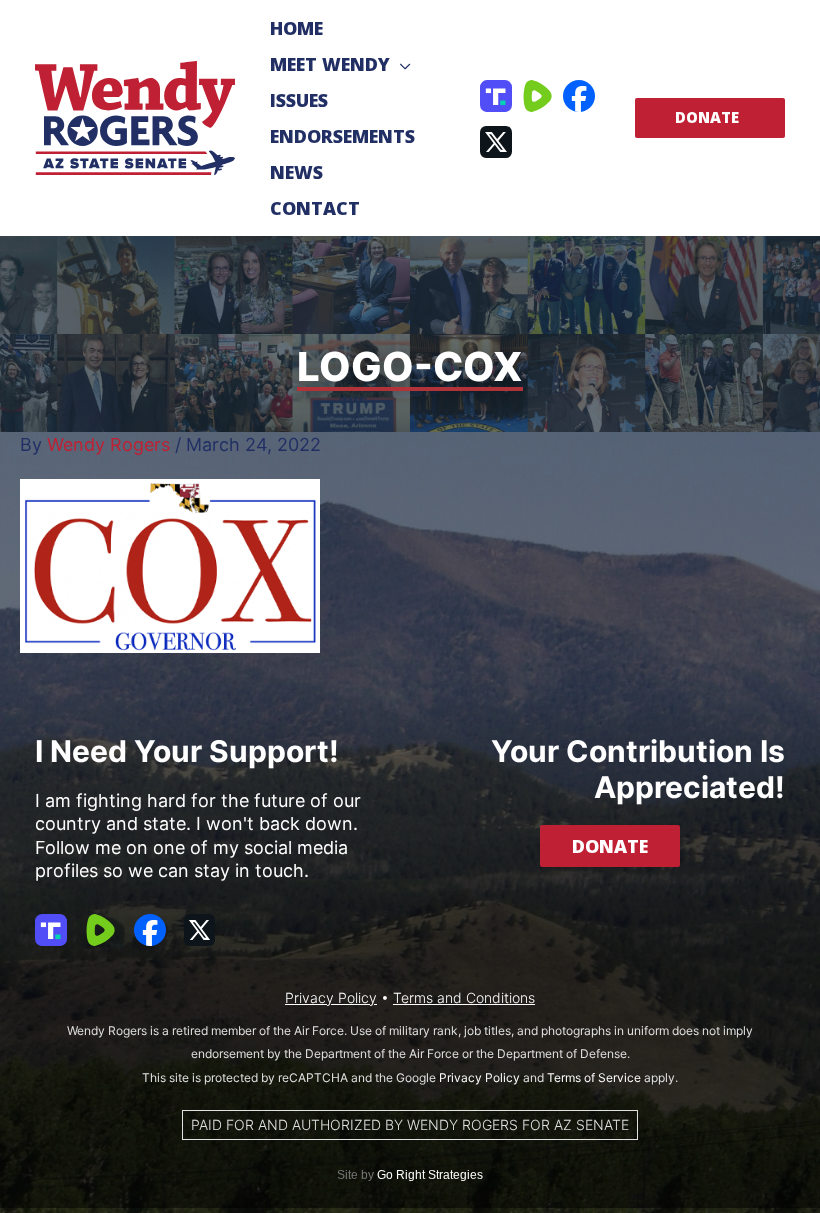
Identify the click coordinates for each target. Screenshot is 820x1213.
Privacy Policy (331, 997)
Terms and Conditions (464, 997)
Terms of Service (594, 1077)
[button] (400, 64)
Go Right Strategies (430, 1175)
